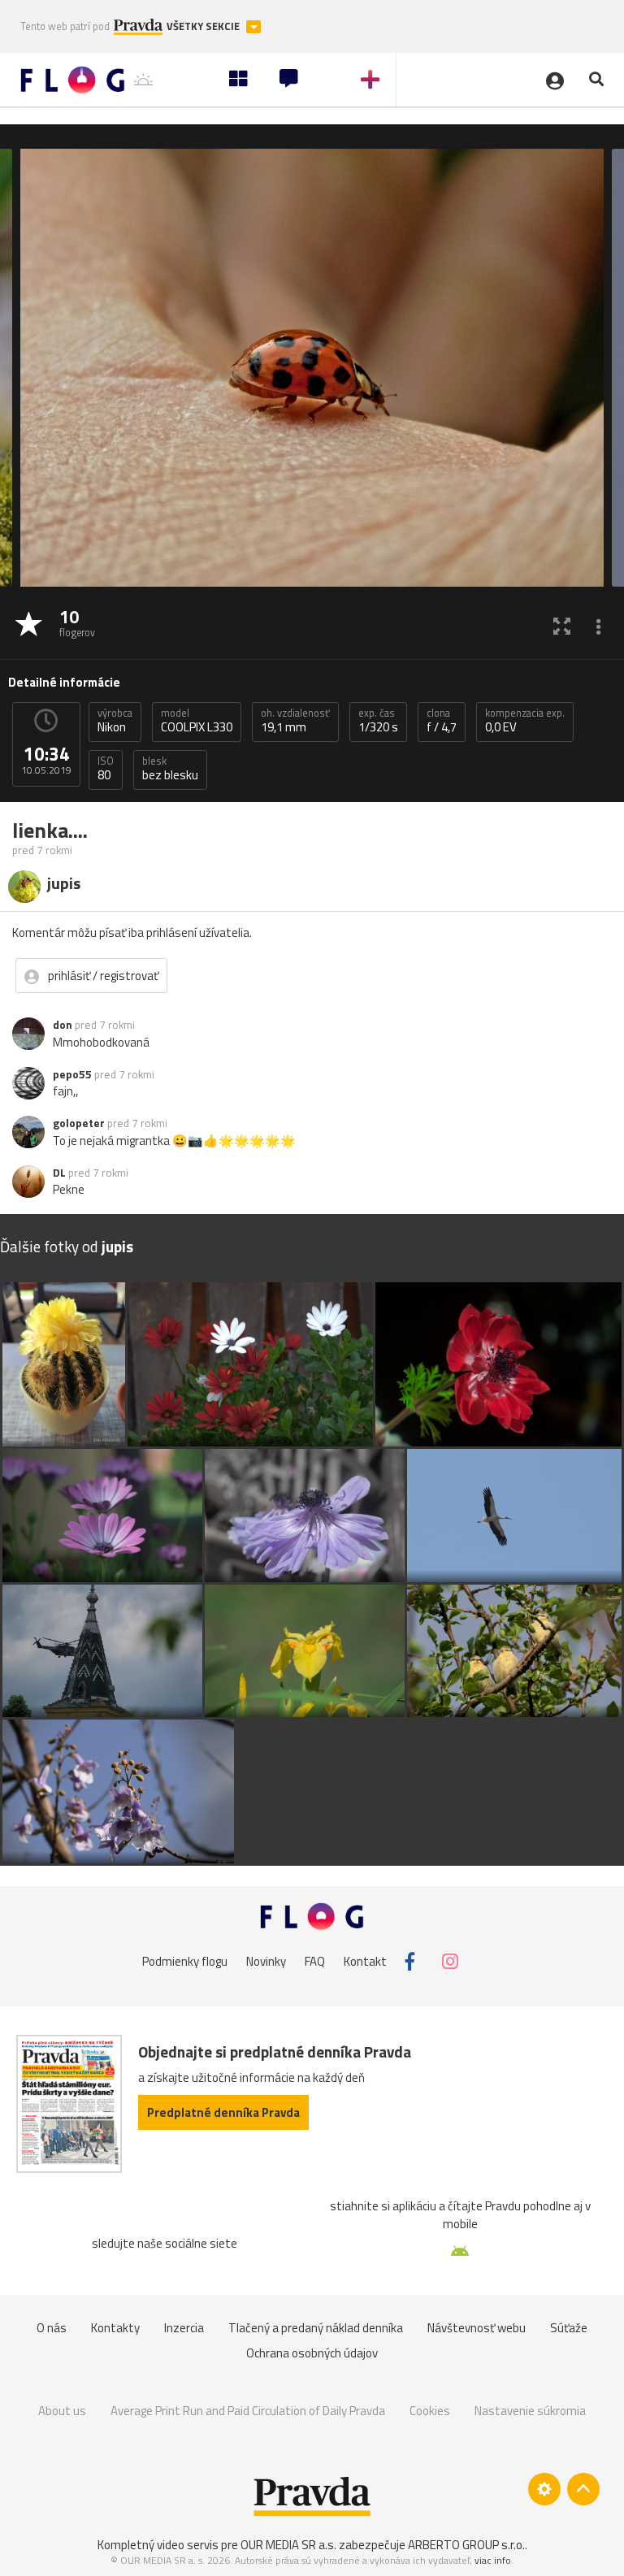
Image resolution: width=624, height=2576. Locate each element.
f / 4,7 (442, 721)
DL (59, 1173)
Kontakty (115, 2328)
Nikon (115, 721)
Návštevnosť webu (477, 2328)
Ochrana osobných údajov (312, 2353)
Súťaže (569, 2328)
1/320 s (378, 721)
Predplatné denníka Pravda (223, 2112)
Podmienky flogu (185, 1961)
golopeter (79, 1123)
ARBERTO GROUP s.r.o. (466, 2545)
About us (62, 2411)
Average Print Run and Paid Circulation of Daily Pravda (248, 2411)
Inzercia (184, 2328)
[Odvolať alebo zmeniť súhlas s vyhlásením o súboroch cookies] (544, 2489)
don (63, 1025)
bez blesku (170, 769)
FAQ (315, 1961)
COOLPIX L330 (197, 721)
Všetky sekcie (204, 26)
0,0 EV (525, 721)
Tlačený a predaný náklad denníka (316, 2328)
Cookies (430, 2411)
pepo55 (72, 1074)
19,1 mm (295, 721)
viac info (493, 2560)
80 (106, 769)
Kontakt (365, 1961)
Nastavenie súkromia (530, 2411)
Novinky (266, 1961)
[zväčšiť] (562, 625)
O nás (52, 2328)
